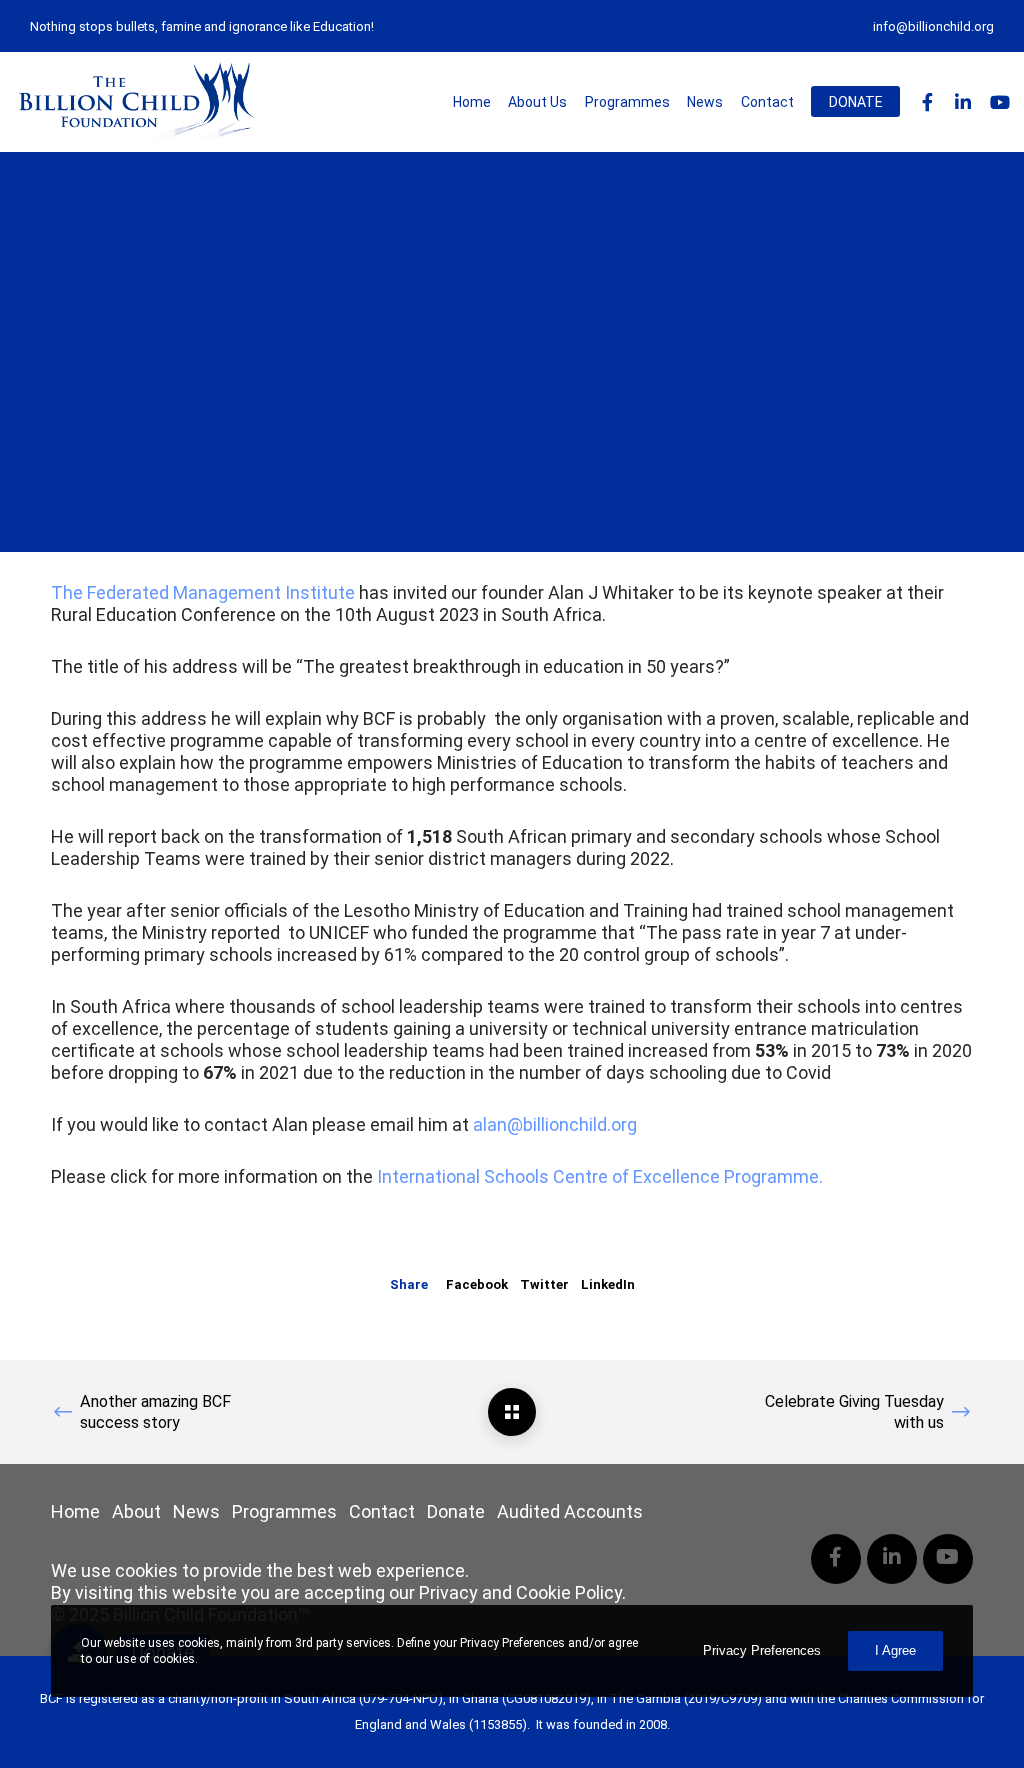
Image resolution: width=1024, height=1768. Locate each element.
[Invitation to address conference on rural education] (512, 1412)
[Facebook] (918, 102)
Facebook (477, 1284)
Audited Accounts (570, 1511)
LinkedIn (608, 1284)
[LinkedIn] (954, 102)
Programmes (284, 1511)
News (196, 1511)
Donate (456, 1511)
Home (75, 1511)
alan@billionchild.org (553, 1124)
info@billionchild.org (933, 26)
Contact (382, 1511)
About (136, 1511)
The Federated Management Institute (203, 592)
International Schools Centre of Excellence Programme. (600, 1176)
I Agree (895, 1650)
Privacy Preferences (762, 1650)
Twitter (544, 1284)
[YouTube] (990, 102)
